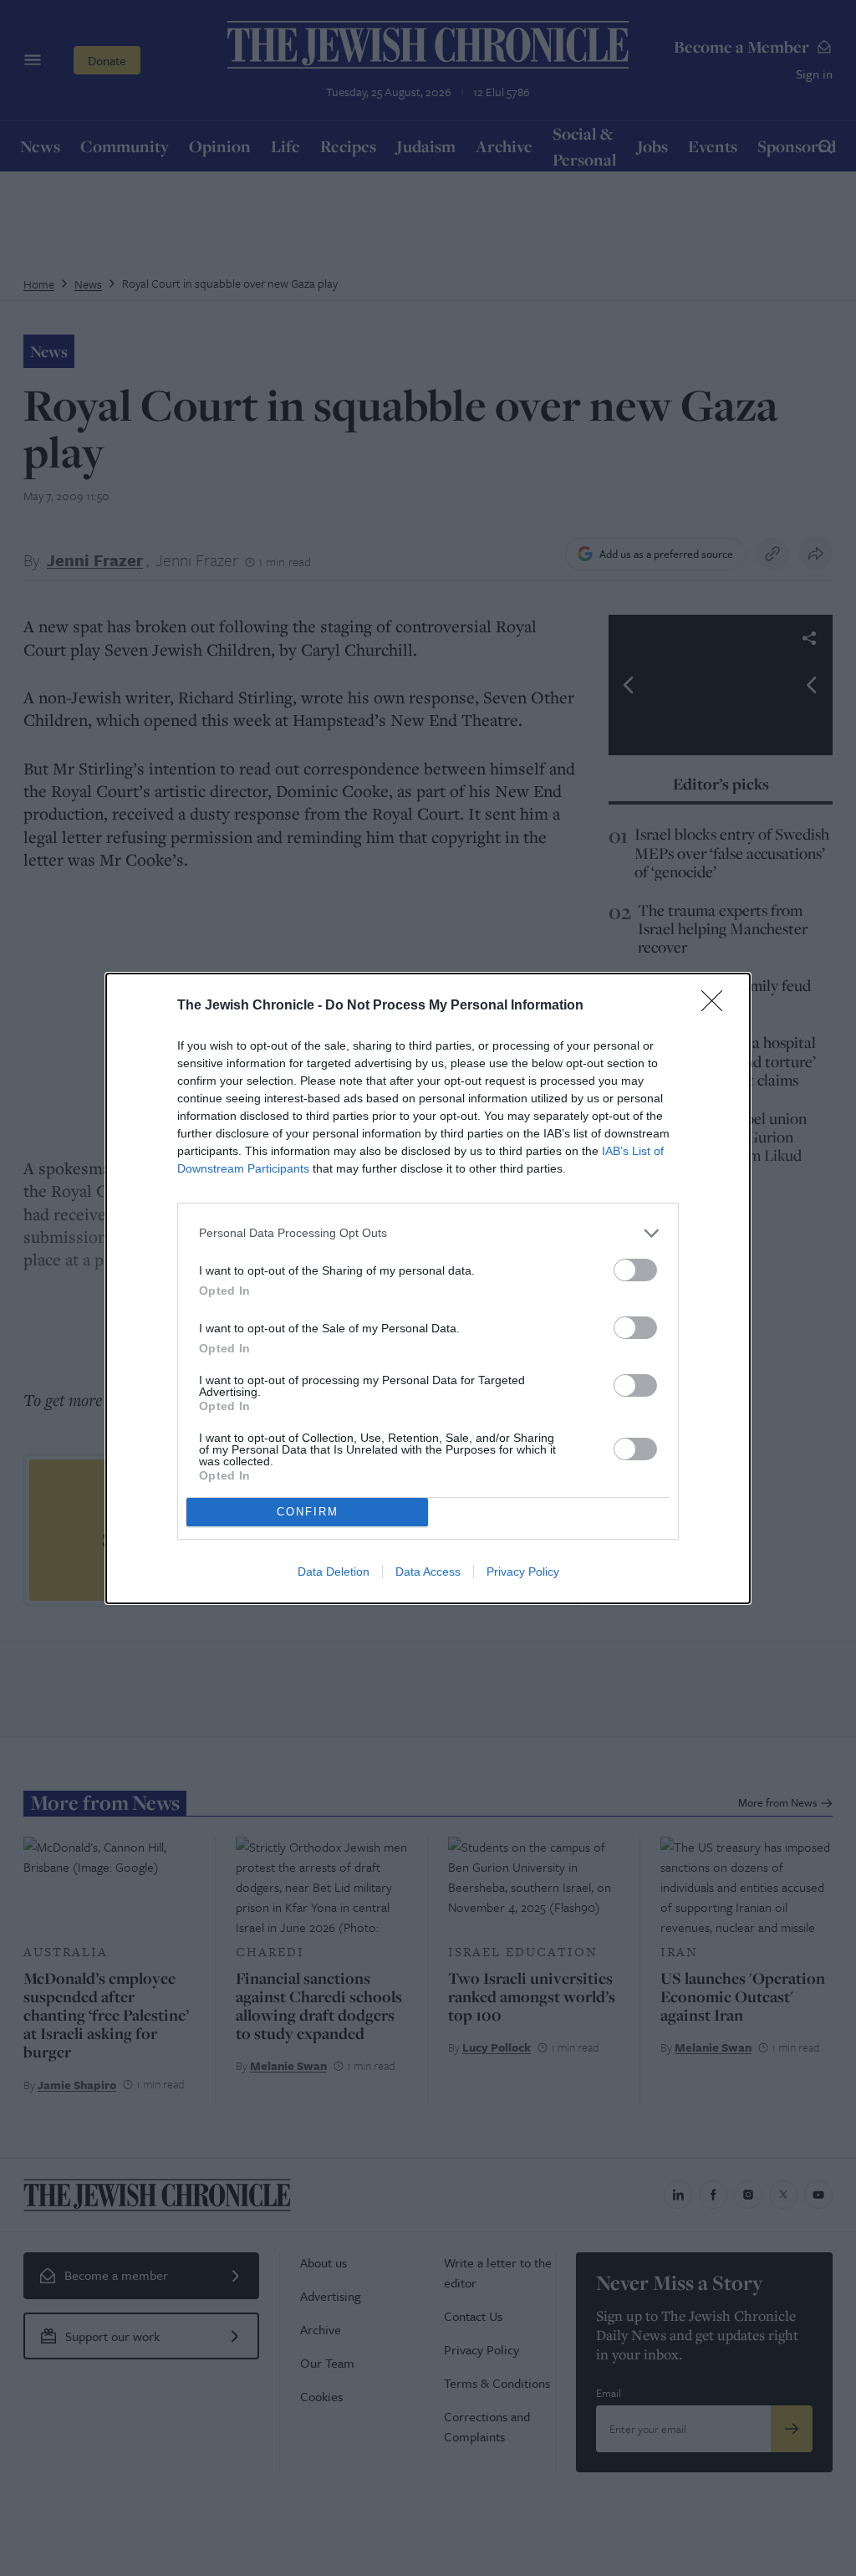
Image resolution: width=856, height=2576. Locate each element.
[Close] (717, 1006)
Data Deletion (334, 1572)
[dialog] (428, 1288)
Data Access (428, 1572)
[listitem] (428, 1233)
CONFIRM (308, 1512)
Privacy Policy (523, 1572)
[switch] (635, 1270)
